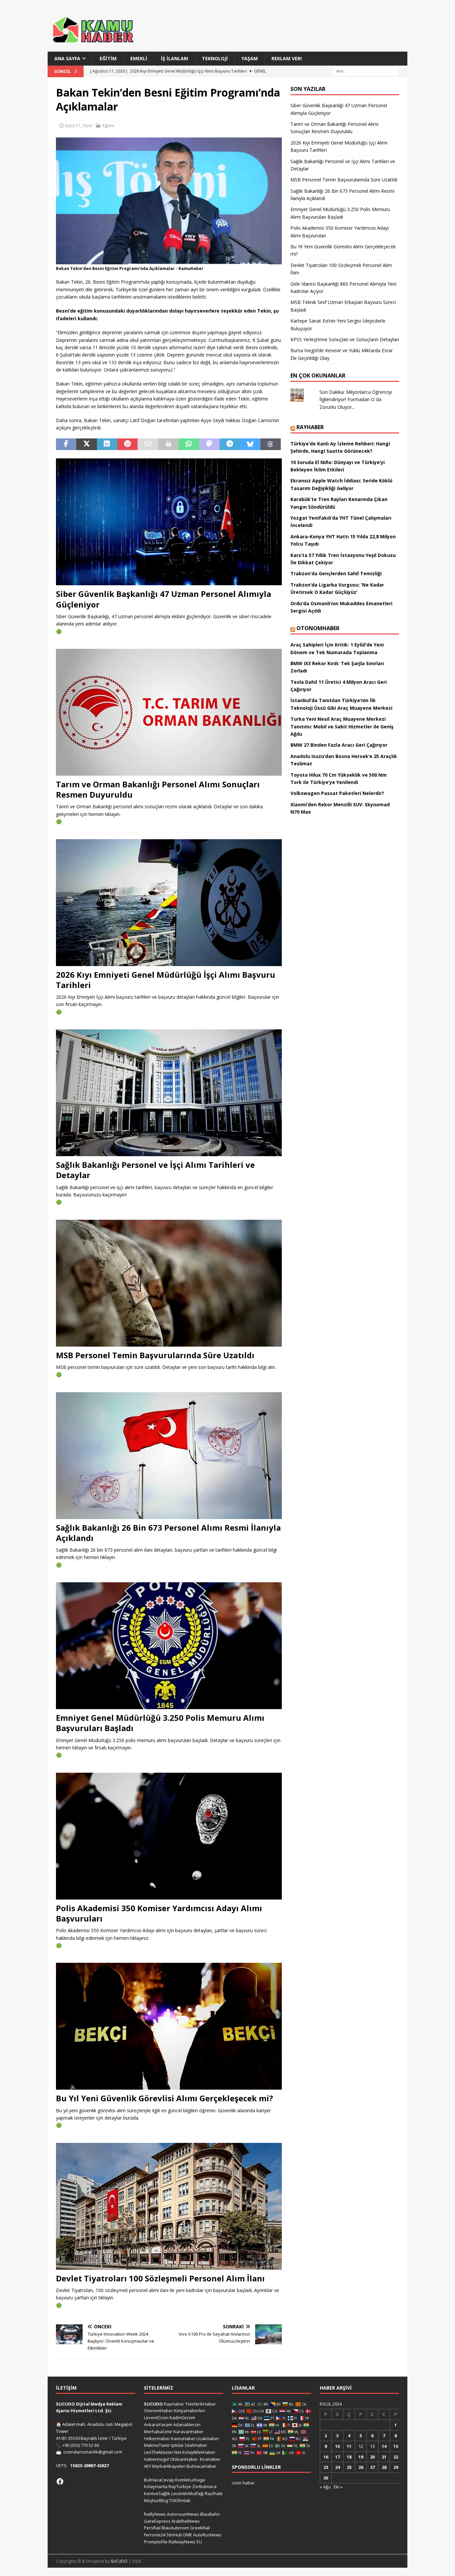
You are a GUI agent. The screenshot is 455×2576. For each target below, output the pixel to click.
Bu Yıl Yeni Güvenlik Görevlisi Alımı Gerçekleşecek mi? (165, 2098)
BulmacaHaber (202, 2466)
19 (361, 2457)
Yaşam (250, 58)
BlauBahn (210, 2514)
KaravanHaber (189, 2432)
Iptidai (177, 2445)
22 (396, 2457)
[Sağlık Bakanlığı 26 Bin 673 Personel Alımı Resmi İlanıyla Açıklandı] (169, 1456)
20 (372, 2457)
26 (361, 2467)
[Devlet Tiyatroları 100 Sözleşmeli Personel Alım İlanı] (169, 2206)
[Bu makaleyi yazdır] (168, 444)
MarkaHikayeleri (169, 2466)
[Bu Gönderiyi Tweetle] (86, 444)
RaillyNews (155, 2514)
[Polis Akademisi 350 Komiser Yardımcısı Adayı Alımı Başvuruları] (169, 1836)
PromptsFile (156, 2542)
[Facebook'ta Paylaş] (66, 444)
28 (384, 2467)
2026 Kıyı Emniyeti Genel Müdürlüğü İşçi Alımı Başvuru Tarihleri (166, 980)
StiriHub (174, 2535)
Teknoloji (215, 58)
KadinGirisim (182, 2418)
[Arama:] (366, 71)
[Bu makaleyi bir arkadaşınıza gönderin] (148, 444)
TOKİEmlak (180, 2500)
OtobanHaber (184, 2459)
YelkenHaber (157, 2439)
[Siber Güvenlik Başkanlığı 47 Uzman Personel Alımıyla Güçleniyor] (169, 522)
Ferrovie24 (155, 2535)
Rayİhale (214, 2493)
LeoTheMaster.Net (163, 2452)
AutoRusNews (207, 2535)
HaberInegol (156, 2459)
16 (326, 2457)
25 (349, 2467)
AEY (148, 2466)
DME (188, 2535)
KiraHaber (210, 2459)
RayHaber (310, 427)
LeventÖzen (156, 2418)
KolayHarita (156, 2486)
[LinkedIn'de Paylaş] (107, 444)
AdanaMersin (187, 2425)
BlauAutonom (175, 2528)
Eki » (338, 2487)
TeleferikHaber (201, 2404)
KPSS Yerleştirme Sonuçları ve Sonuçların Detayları (345, 339)
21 (384, 2457)
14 (384, 2446)
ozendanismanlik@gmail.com (93, 2452)
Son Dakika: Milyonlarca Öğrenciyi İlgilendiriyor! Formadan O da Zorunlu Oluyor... (356, 399)
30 (326, 2478)
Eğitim (108, 58)
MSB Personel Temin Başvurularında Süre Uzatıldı (155, 1355)
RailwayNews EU (185, 2542)
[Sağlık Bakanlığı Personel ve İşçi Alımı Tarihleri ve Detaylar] (169, 1093)
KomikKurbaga (190, 2480)
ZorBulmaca (204, 2486)
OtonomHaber (318, 628)
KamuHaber (183, 2439)
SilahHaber (196, 2445)
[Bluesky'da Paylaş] (250, 444)
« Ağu (325, 2487)
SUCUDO (153, 2404)
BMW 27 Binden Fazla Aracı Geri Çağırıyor (339, 745)
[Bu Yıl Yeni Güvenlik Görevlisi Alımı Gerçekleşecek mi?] (169, 2026)
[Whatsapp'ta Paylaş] (189, 444)
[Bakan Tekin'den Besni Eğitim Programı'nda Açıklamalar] (169, 260)
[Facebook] (60, 2481)
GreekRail (200, 2528)
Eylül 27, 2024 (78, 126)
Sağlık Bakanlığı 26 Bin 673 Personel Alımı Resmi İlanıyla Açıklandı (168, 1533)
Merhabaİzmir (158, 2432)
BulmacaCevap (159, 2480)
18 (349, 2457)
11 (349, 2446)
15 (396, 2446)
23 (326, 2467)
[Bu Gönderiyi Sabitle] (127, 444)
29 (396, 2467)
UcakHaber (208, 2439)
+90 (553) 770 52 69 (81, 2445)
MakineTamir (157, 2445)
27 (372, 2467)
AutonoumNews (183, 2514)
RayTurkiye (180, 2486)
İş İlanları (175, 58)
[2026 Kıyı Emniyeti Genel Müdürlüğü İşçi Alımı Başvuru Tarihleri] (169, 903)
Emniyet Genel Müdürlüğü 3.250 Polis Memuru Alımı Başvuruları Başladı (160, 1723)
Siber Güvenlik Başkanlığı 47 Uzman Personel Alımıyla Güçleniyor (164, 599)
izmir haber (243, 2483)
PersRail (152, 2528)
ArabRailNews (186, 2521)
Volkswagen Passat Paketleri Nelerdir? (337, 793)
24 (337, 2467)
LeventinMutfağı (188, 2493)
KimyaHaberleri (190, 2411)
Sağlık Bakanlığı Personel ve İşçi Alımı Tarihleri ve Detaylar (155, 1170)
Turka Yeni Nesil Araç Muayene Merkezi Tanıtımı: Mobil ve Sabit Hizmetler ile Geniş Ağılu (342, 726)
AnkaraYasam (158, 2425)
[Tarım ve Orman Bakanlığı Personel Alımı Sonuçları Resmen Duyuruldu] (169, 712)
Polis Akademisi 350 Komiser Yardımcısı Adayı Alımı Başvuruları (159, 1913)
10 (337, 2446)
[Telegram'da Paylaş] (230, 444)
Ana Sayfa (67, 58)
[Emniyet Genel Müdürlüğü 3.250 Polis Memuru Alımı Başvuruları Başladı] (169, 1646)
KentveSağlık (157, 2493)
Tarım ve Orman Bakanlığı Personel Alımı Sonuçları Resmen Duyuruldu (158, 789)
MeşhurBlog (156, 2500)
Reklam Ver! (287, 58)
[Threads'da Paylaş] (271, 444)
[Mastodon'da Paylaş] (209, 444)
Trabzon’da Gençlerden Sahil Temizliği (336, 573)
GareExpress (157, 2521)
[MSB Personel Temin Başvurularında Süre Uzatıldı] (169, 1283)
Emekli (139, 58)
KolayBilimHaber (199, 2452)
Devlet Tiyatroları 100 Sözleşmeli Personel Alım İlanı (160, 2278)
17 (337, 2457)
